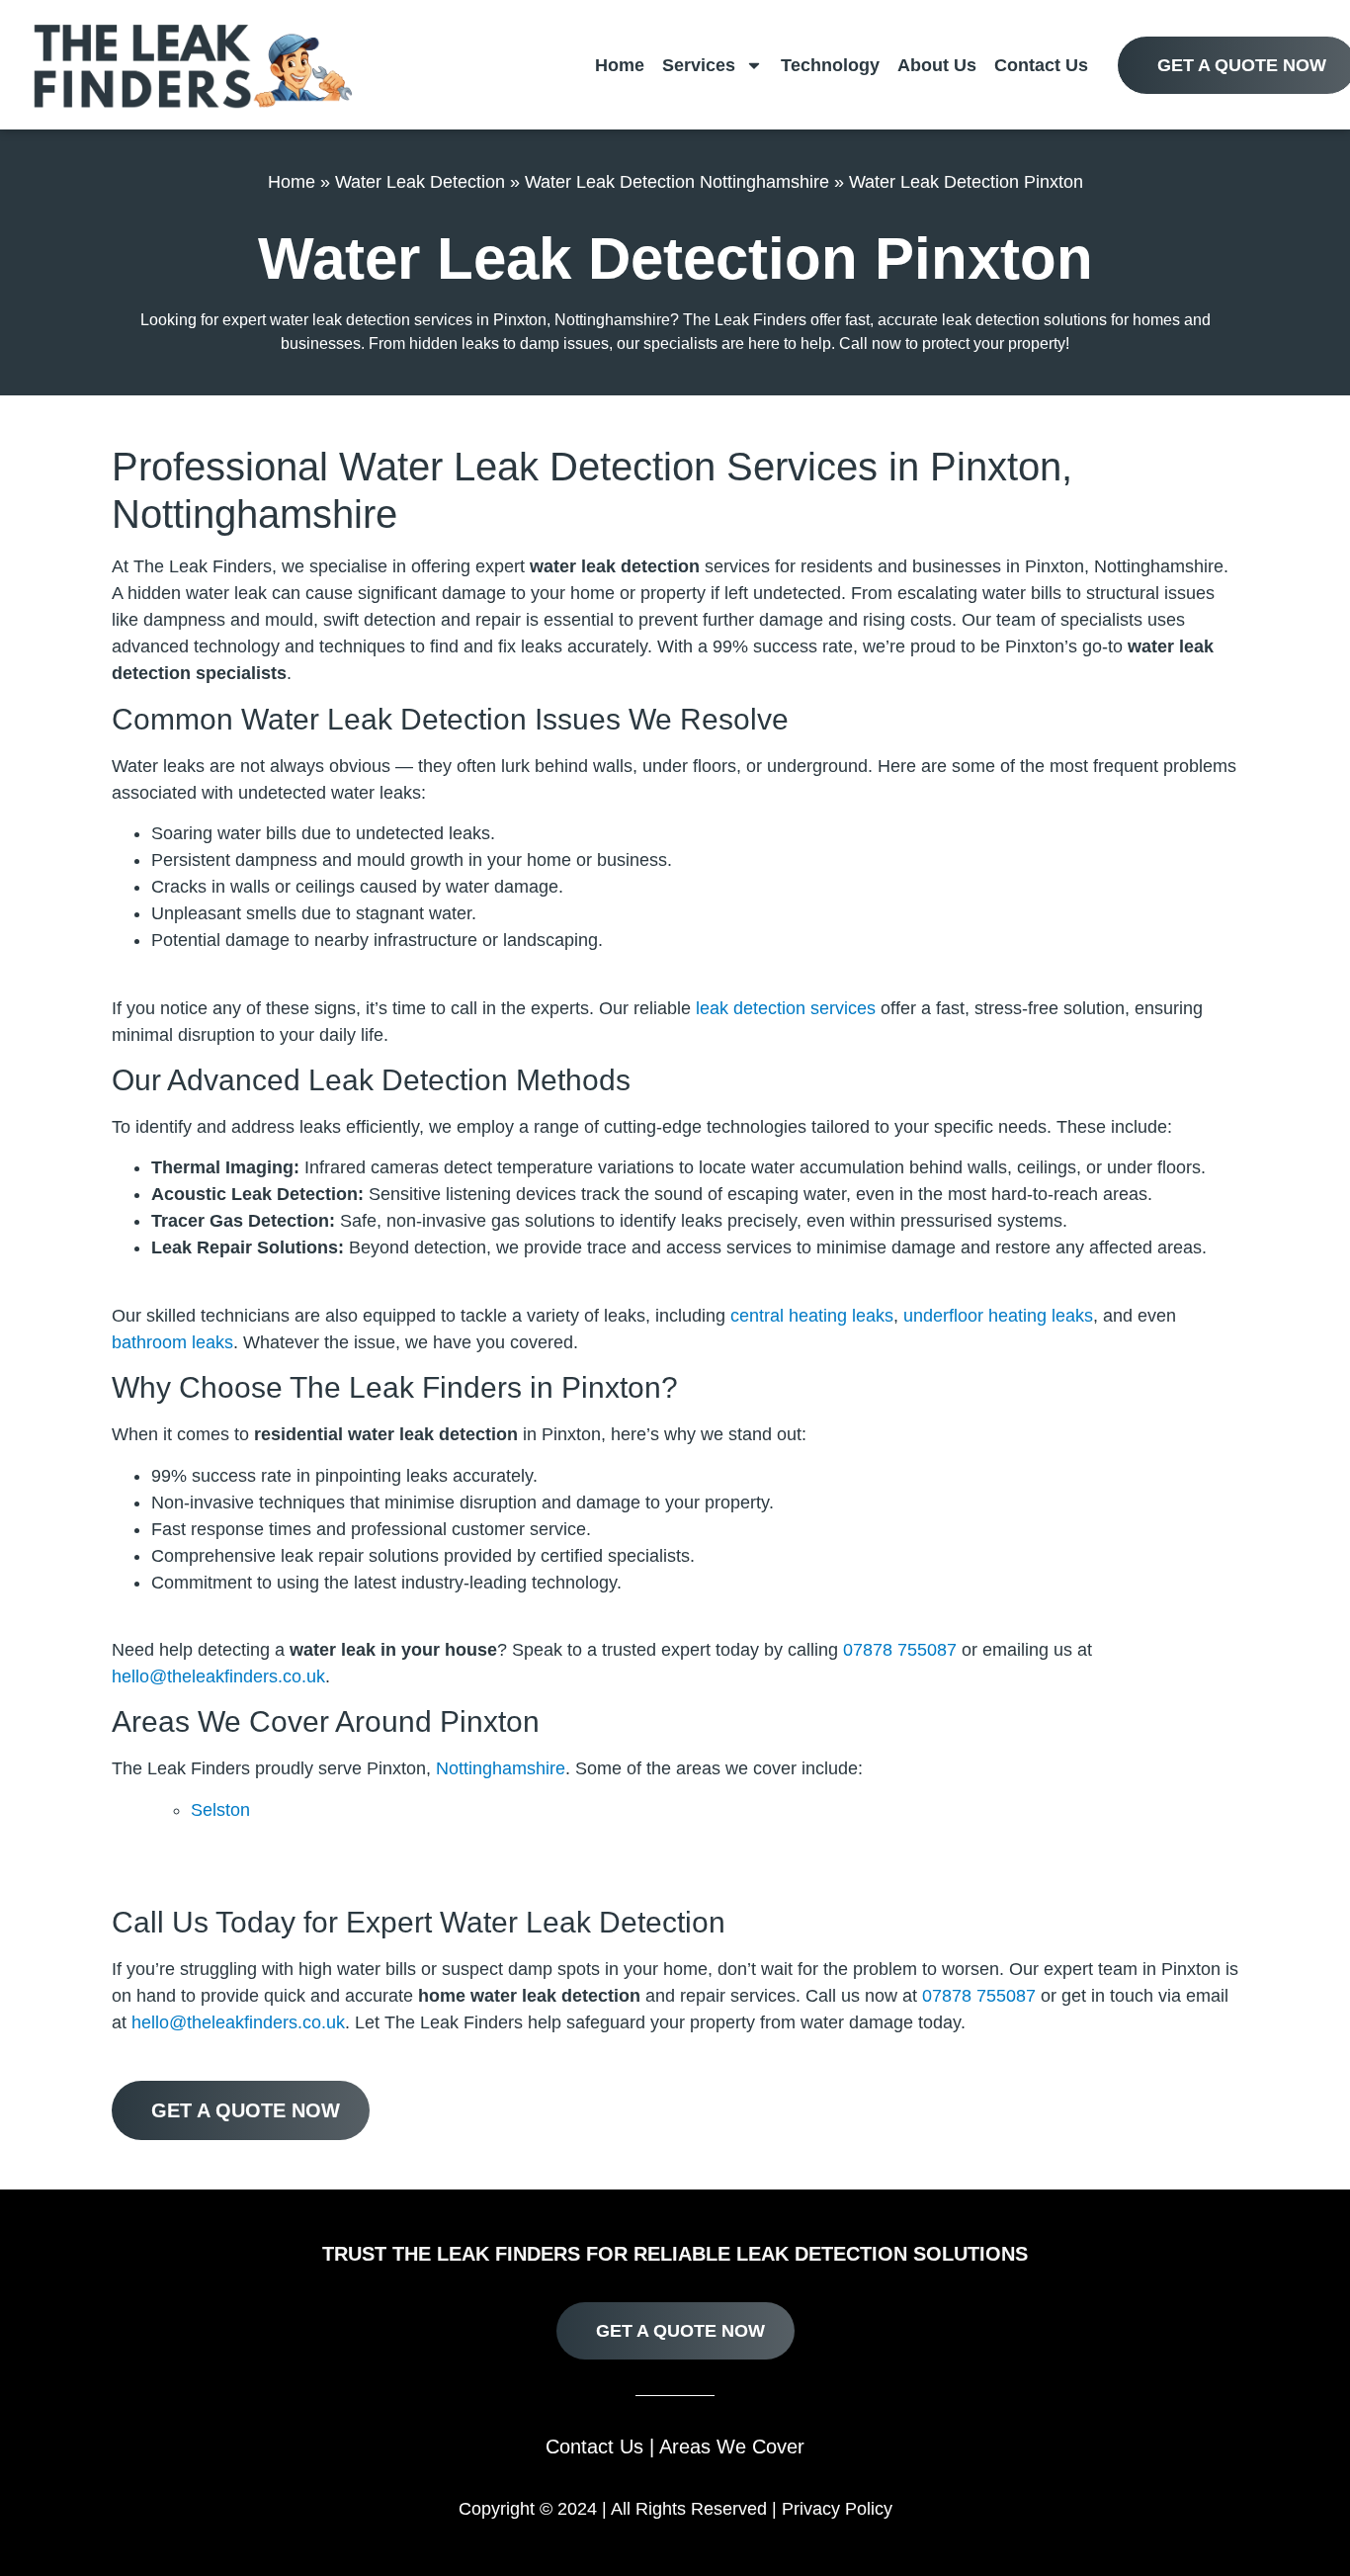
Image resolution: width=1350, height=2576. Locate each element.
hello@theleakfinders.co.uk (218, 1676)
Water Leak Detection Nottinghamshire (677, 182)
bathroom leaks (172, 1342)
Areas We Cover (732, 2447)
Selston (220, 1810)
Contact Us (1041, 65)
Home (620, 65)
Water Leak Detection (420, 182)
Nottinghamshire (501, 1768)
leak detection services (786, 1008)
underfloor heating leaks (998, 1316)
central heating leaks (812, 1316)
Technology (830, 65)
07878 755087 (900, 1650)
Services (699, 65)
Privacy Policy (837, 2509)
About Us (937, 65)
